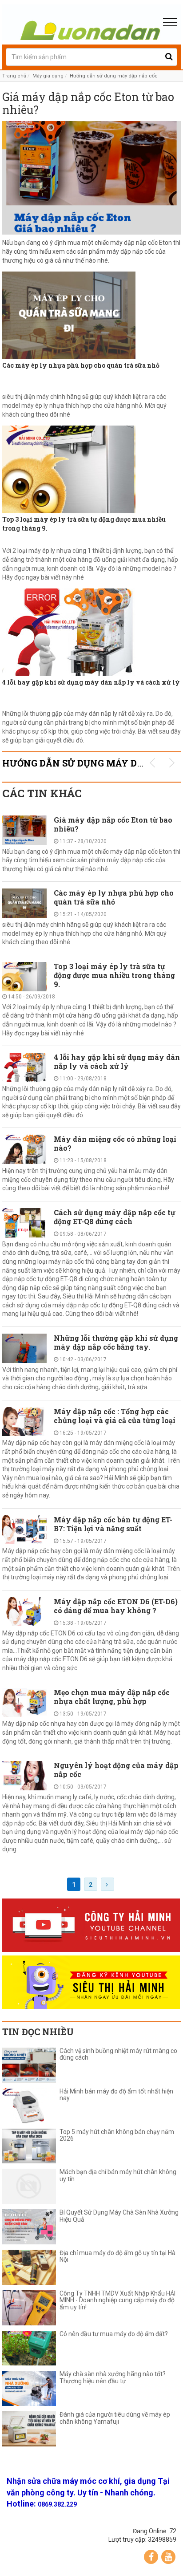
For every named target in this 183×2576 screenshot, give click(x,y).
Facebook (151, 2557)
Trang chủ (14, 76)
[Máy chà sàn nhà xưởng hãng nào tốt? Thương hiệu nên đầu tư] (29, 2388)
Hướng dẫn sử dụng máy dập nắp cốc (114, 76)
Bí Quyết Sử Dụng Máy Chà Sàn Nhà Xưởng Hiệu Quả (119, 2216)
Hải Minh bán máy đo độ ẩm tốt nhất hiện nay (116, 2095)
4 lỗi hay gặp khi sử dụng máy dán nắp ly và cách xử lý (91, 682)
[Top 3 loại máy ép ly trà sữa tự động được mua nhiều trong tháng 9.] (91, 469)
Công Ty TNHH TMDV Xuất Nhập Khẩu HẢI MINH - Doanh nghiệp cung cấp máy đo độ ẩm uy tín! (117, 2300)
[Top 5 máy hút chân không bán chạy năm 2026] (29, 2146)
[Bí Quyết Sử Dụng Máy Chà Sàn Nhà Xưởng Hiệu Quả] (29, 2227)
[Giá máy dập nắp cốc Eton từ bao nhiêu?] (91, 178)
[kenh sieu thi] (91, 1982)
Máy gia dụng (48, 76)
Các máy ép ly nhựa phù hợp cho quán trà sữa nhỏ (81, 365)
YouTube (168, 2557)
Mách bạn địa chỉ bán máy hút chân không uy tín (118, 2175)
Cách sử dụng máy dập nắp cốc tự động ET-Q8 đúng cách (115, 1217)
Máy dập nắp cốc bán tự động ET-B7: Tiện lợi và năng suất (113, 1524)
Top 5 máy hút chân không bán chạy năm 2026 (117, 2135)
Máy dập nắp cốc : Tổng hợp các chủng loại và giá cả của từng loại (115, 1416)
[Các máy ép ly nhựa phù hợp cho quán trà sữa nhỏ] (91, 315)
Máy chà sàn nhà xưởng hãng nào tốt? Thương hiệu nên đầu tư (113, 2377)
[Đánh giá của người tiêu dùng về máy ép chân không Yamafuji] (29, 2429)
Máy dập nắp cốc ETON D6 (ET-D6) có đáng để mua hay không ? (116, 1606)
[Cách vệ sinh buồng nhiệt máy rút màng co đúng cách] (29, 2065)
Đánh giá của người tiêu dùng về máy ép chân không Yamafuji (115, 2418)
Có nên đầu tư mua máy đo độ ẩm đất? (114, 2334)
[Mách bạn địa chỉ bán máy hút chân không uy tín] (29, 2186)
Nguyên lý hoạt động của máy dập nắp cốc (116, 1770)
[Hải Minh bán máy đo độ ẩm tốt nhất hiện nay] (29, 2106)
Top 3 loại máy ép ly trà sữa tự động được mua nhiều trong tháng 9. (84, 524)
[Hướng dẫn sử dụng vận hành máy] (91, 22)
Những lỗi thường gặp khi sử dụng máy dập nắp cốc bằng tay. (116, 1342)
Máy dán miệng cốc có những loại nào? (115, 1143)
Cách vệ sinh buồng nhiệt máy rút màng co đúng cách (118, 2054)
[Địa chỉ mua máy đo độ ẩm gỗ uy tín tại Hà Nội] (29, 2267)
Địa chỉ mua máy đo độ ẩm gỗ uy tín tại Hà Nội (117, 2256)
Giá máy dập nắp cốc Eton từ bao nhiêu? (88, 104)
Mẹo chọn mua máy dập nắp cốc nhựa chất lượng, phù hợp (112, 1697)
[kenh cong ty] (91, 1925)
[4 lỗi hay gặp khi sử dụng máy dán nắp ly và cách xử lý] (91, 632)
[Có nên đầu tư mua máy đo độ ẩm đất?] (29, 2348)
